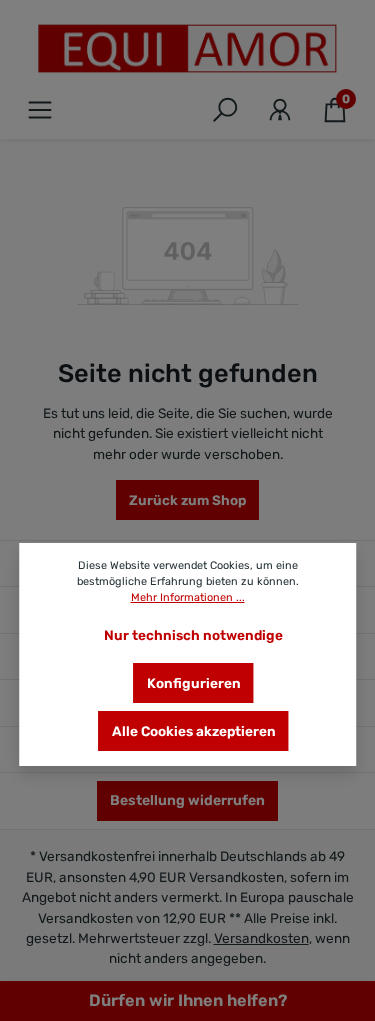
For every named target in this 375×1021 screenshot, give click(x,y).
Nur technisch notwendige (193, 635)
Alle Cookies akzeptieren (194, 731)
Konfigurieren (194, 683)
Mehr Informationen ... (188, 597)
